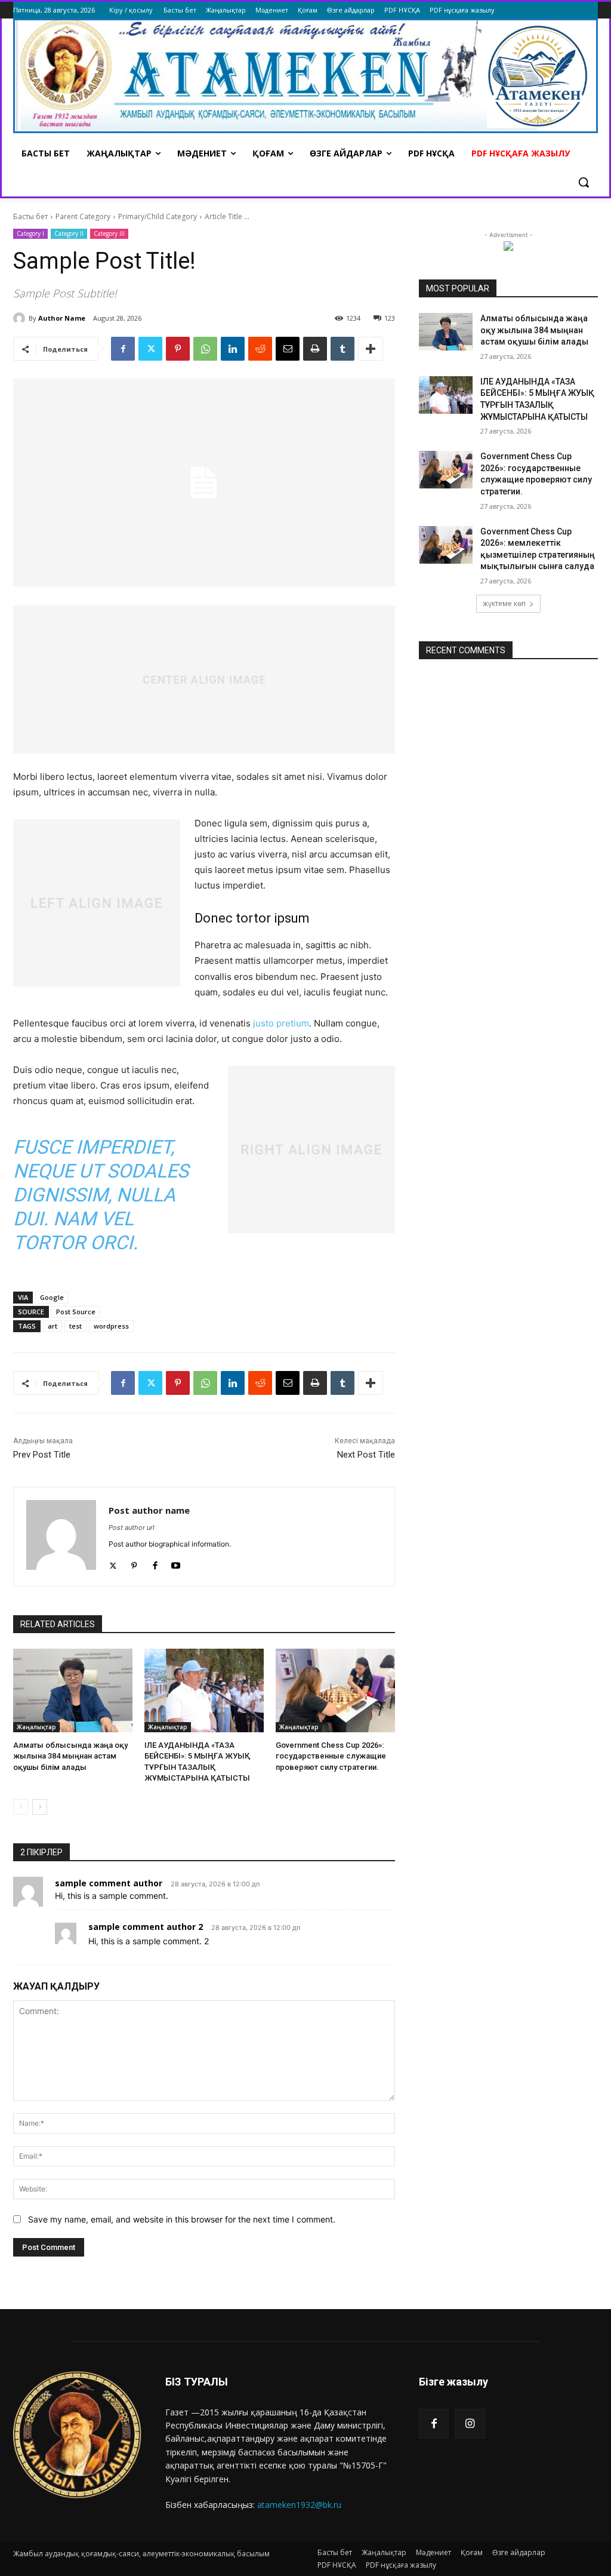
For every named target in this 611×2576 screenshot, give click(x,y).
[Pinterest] (178, 349)
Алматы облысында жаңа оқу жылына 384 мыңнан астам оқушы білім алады (70, 1756)
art (53, 1326)
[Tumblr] (342, 349)
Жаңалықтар (36, 1727)
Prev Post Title (42, 1455)
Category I (30, 233)
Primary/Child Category (158, 216)
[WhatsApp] (205, 349)
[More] (371, 349)
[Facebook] (123, 349)
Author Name (62, 318)
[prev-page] (21, 1807)
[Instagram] (470, 2424)
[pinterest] (134, 1563)
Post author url (132, 1527)
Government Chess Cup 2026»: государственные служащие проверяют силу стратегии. (331, 1756)
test (75, 1326)
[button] (584, 182)
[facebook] (155, 1563)
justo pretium (281, 1023)
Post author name (149, 1510)
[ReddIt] (260, 349)
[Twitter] (150, 349)
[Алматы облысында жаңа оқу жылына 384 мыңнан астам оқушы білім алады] (73, 1690)
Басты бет (30, 216)
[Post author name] (61, 1537)
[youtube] (176, 1563)
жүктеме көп (504, 603)
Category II (69, 233)
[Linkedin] (233, 349)
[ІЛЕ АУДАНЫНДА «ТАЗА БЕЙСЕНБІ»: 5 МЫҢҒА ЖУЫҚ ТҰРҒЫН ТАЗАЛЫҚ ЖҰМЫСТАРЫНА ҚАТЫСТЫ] (204, 1690)
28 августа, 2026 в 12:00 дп (215, 1884)
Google (52, 1297)
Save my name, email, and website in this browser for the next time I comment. (182, 2219)
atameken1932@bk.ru (299, 2505)
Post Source (76, 1312)
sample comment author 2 (146, 1927)
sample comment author (109, 1883)
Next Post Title (366, 1455)
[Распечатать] (315, 349)
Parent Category (83, 216)
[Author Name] (21, 318)
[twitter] (113, 1563)
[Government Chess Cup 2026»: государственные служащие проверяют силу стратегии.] (335, 1690)
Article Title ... (227, 216)
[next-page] (40, 1807)
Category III (109, 233)
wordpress (111, 1326)
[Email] (288, 349)
